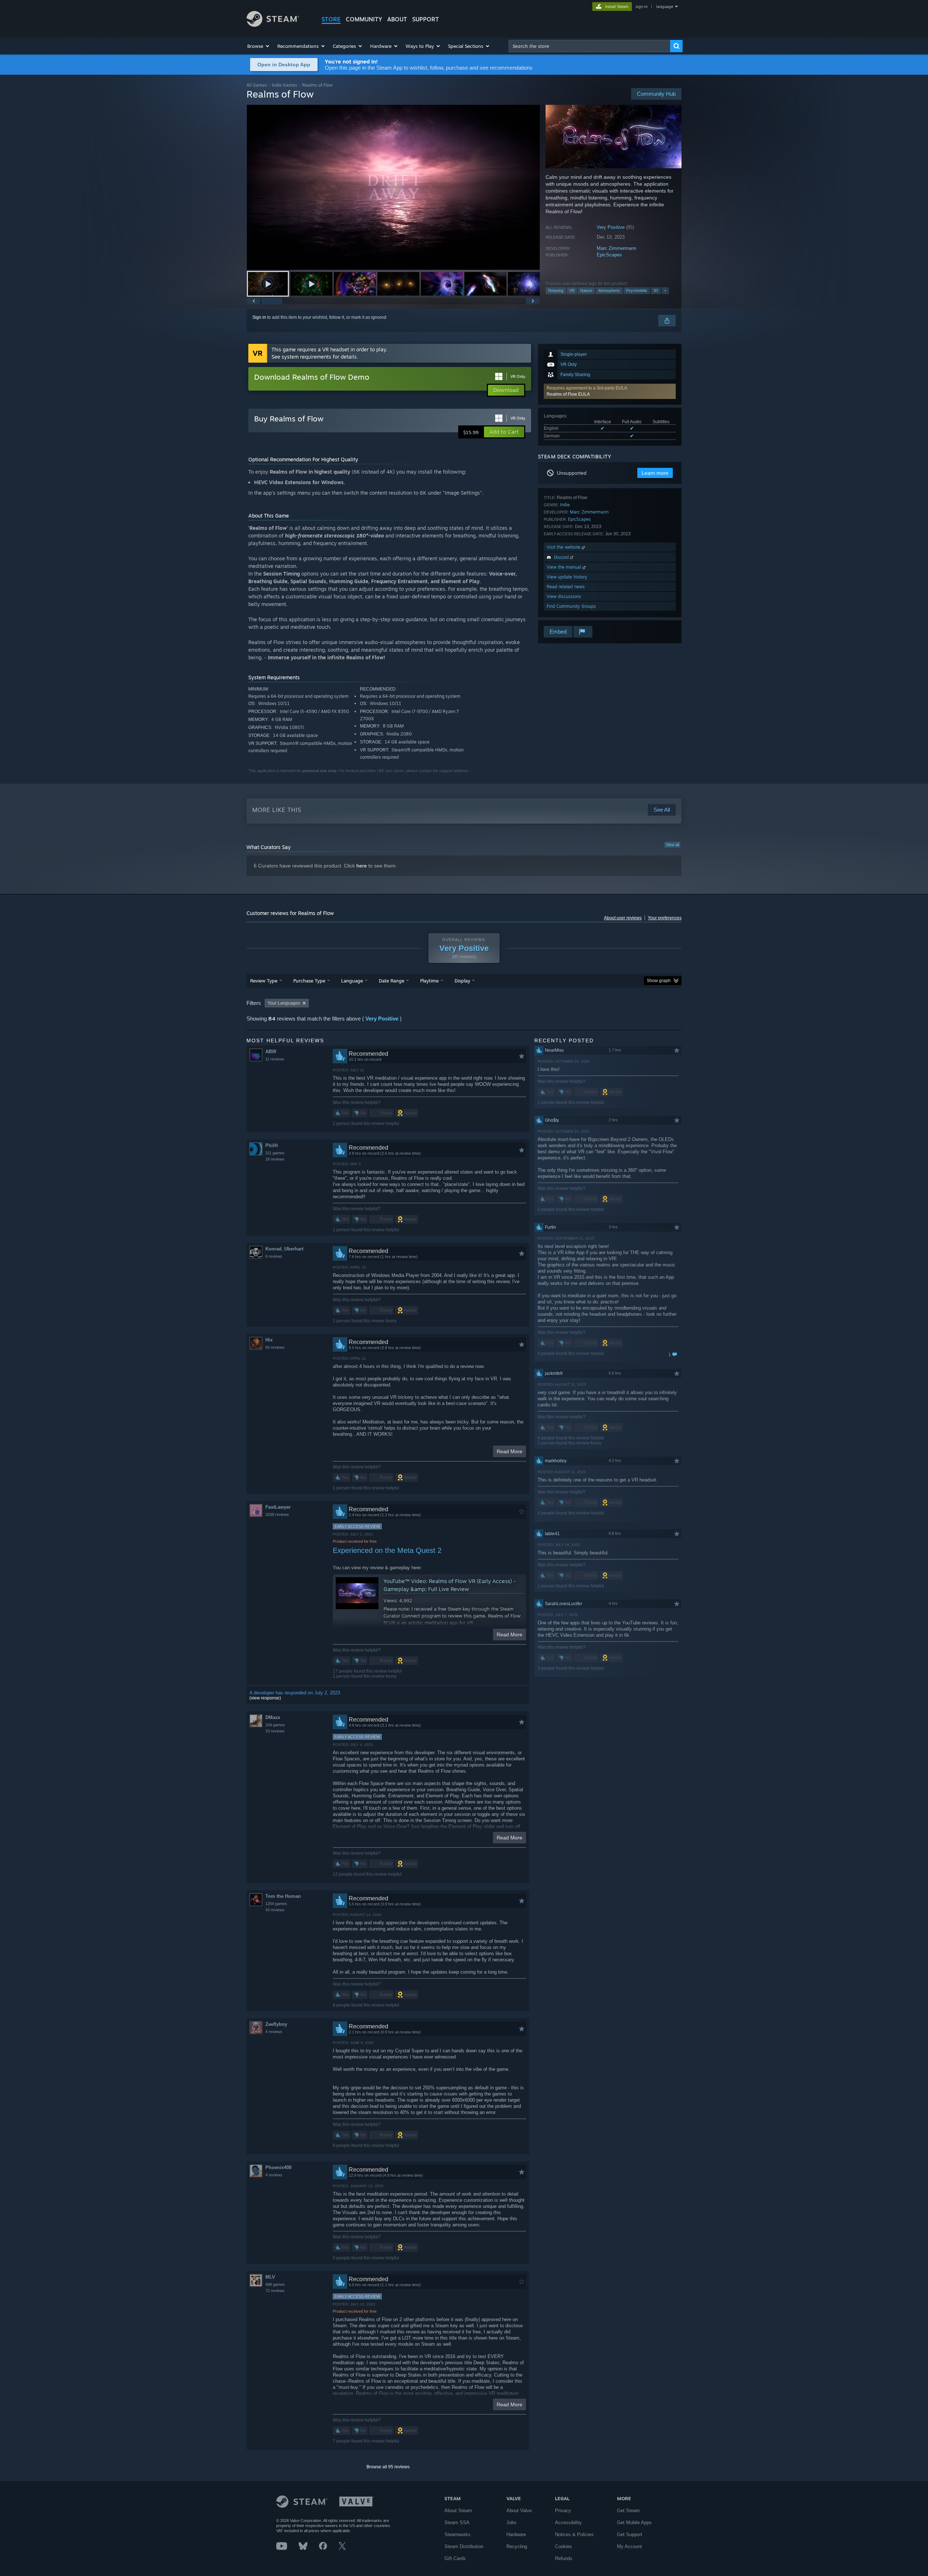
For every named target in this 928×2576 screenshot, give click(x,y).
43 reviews (275, 1910)
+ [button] (665, 290)
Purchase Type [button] (309, 981)
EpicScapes (609, 255)
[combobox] (589, 46)
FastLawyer (278, 1507)
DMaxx (273, 1717)
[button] (259, 46)
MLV (270, 2277)
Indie (565, 505)
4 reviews (274, 2032)
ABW (271, 1052)
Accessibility (568, 2523)
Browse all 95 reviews (388, 2467)
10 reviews (275, 1731)
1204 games (276, 1904)
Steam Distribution (464, 2546)
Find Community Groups (571, 606)
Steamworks (457, 2534)
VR (572, 290)
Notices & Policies (574, 2534)
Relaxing (556, 290)
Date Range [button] (391, 981)
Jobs (511, 2523)
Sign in (259, 317)
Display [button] (462, 981)
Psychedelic (637, 290)
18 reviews (275, 1159)
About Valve (519, 2511)
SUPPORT (426, 19)
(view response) (265, 1698)
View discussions (564, 596)
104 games (275, 1725)
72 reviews (275, 2291)
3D (656, 290)
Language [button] (352, 981)
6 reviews (274, 1256)
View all (672, 845)
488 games (275, 2284)
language (665, 7)
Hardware (516, 2534)
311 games (275, 1153)
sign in (641, 7)
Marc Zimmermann (616, 248)
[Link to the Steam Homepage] (273, 25)
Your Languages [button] (284, 1003)
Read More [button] (509, 1451)
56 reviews (275, 1347)
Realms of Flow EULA (568, 394)
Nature (586, 290)
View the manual (565, 567)
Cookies (564, 2546)
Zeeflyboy (276, 2024)
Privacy (563, 2511)
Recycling (517, 2546)
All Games (257, 85)
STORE (331, 19)
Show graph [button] (659, 981)
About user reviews (623, 918)
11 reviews (275, 1059)
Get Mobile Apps (634, 2523)
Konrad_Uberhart (284, 1249)
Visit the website (564, 547)
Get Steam (628, 2511)
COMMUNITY (364, 19)
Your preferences (665, 918)
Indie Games (285, 85)
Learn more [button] (655, 473)
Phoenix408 (278, 2167)
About (397, 19)
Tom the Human (283, 1896)
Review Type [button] (264, 981)
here (362, 866)
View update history (567, 577)
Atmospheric (609, 290)
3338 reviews (277, 1514)
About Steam (458, 2511)
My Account (629, 2546)
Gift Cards (455, 2558)
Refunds (564, 2558)
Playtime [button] (429, 981)
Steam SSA (457, 2523)
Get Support (630, 2534)
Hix (269, 1340)
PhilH (272, 1145)
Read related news (566, 587)
